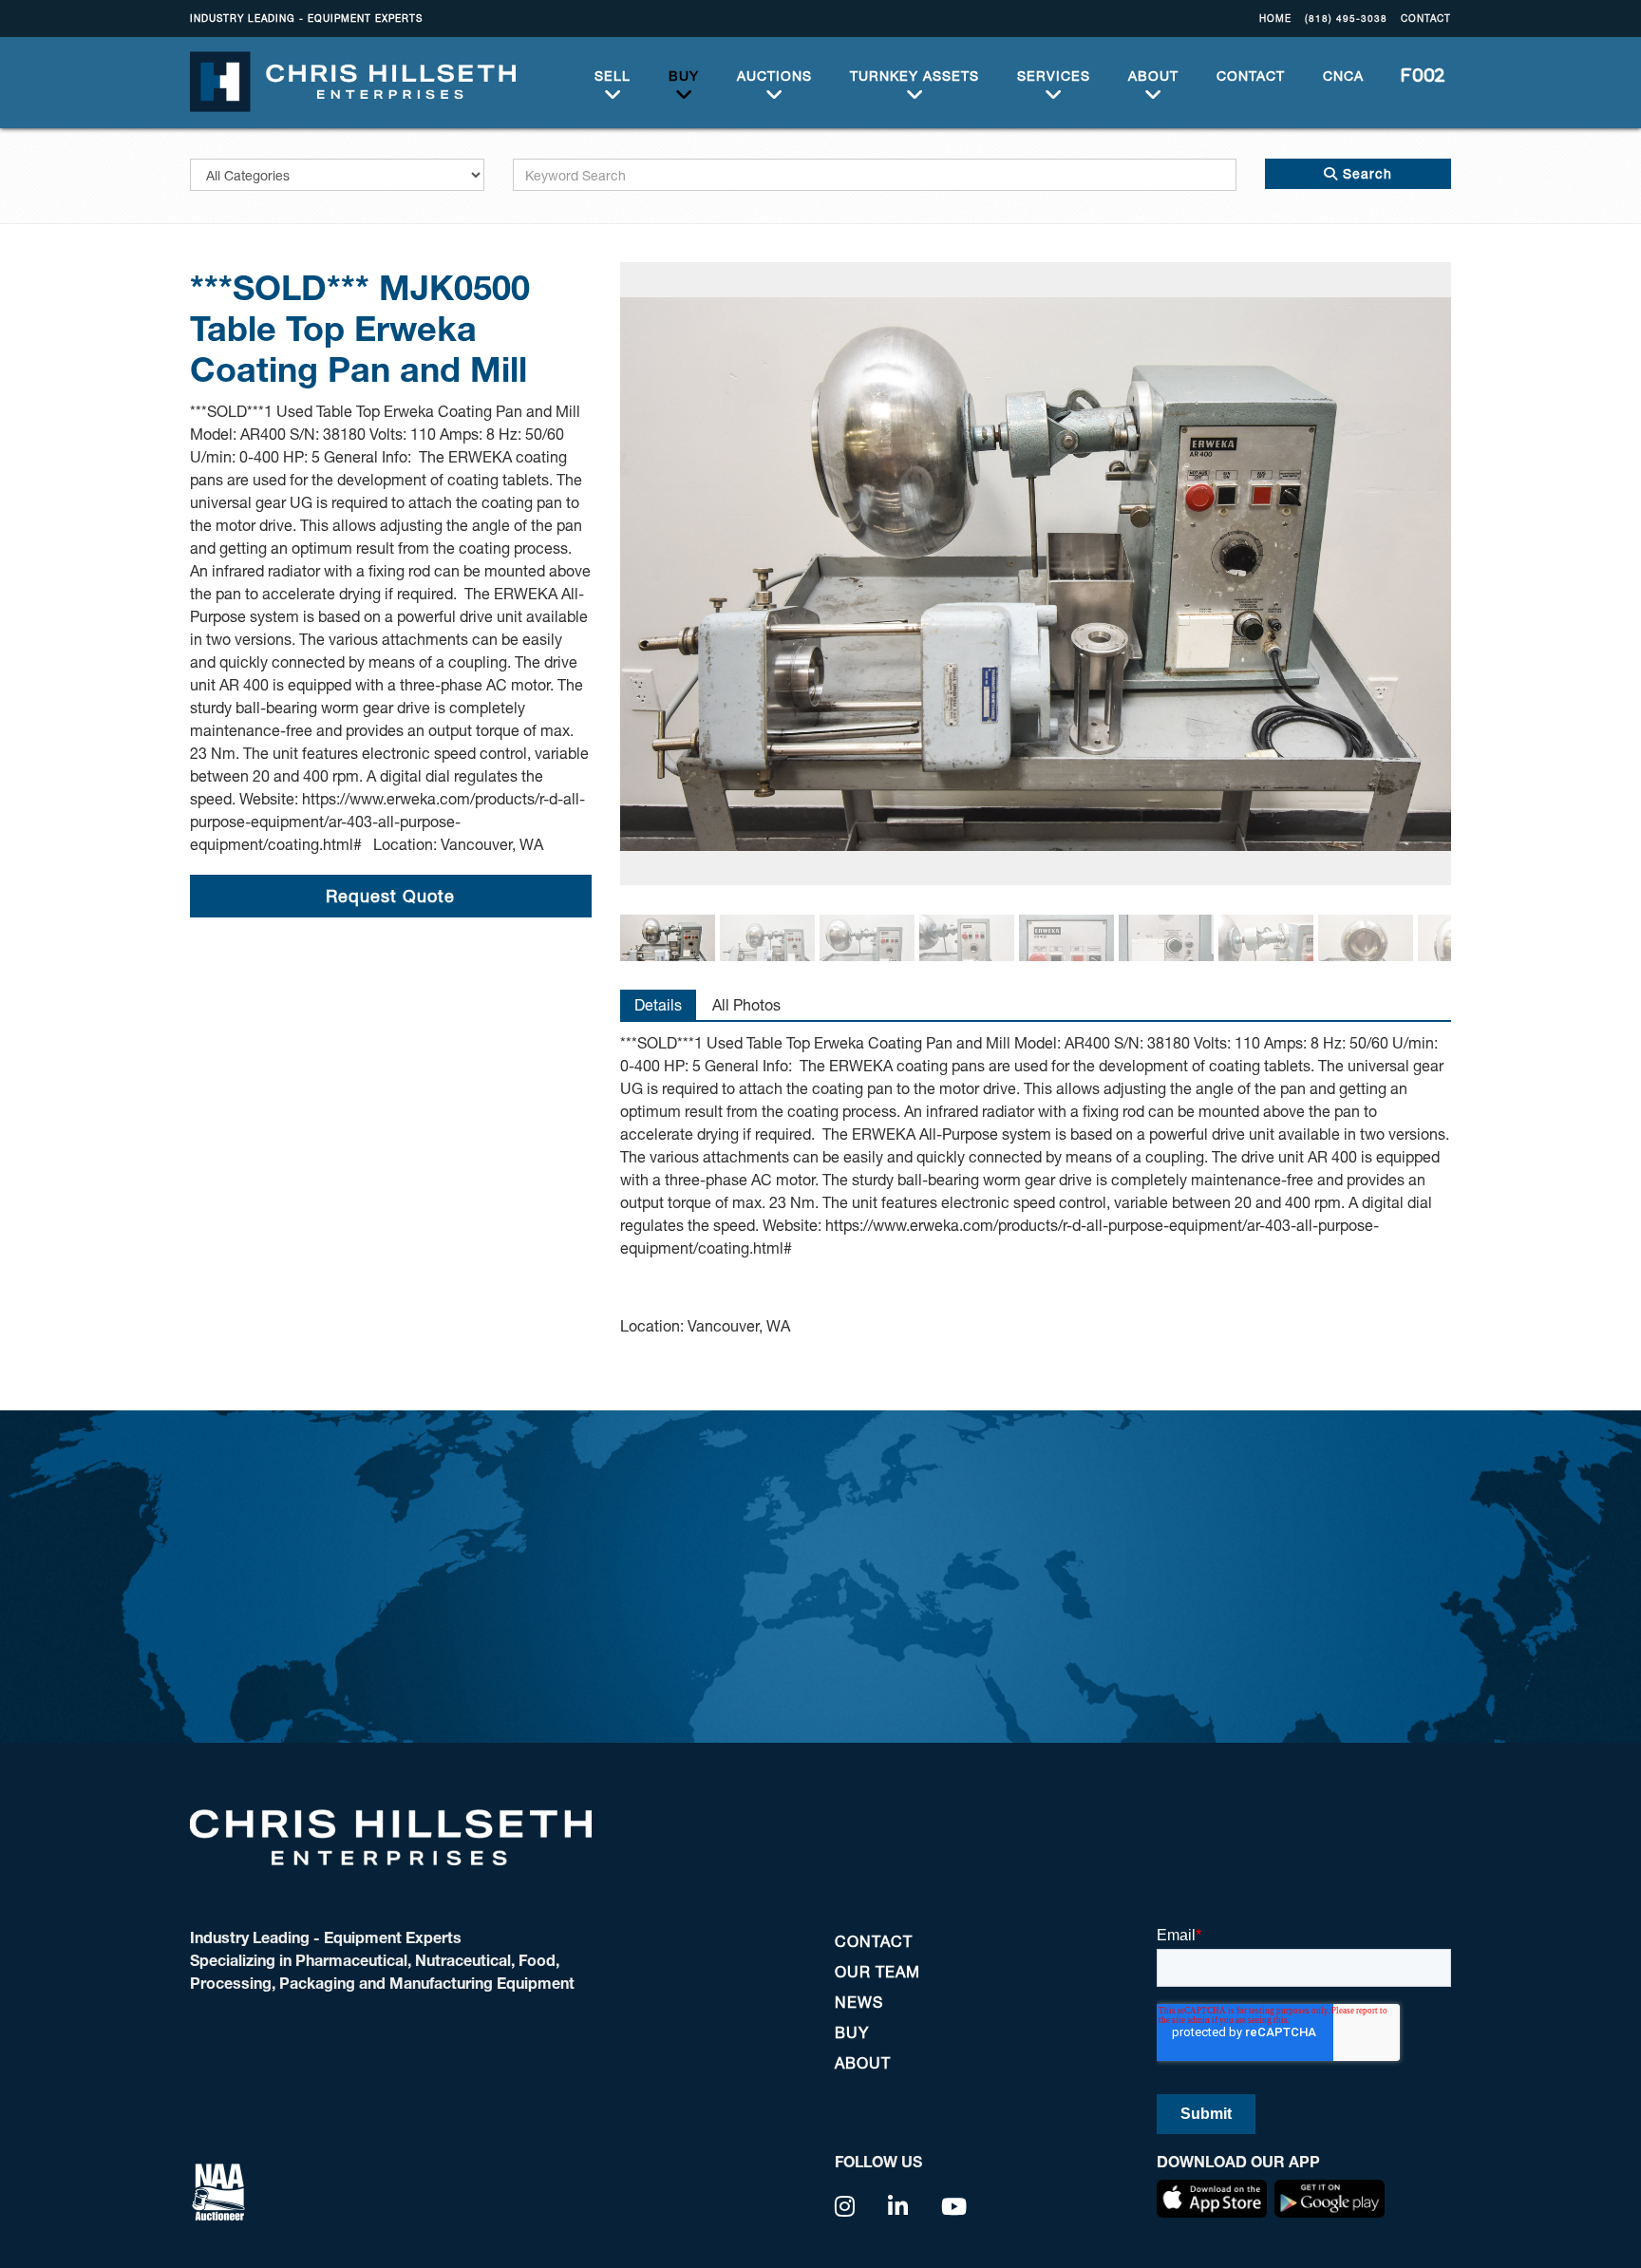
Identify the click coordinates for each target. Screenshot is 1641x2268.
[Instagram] (845, 2206)
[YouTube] (954, 2206)
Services (1054, 76)
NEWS (859, 2002)
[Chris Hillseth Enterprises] (353, 80)
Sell (613, 76)
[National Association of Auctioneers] (218, 2190)
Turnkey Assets (915, 76)
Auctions (774, 76)
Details (658, 1004)
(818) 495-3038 (1346, 18)
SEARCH (1417, 76)
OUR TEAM (877, 1971)
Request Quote (390, 896)
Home (1275, 18)
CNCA (1343, 76)
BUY (684, 76)
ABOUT (1153, 76)
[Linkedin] (898, 2206)
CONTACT (1426, 18)
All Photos (746, 1004)
